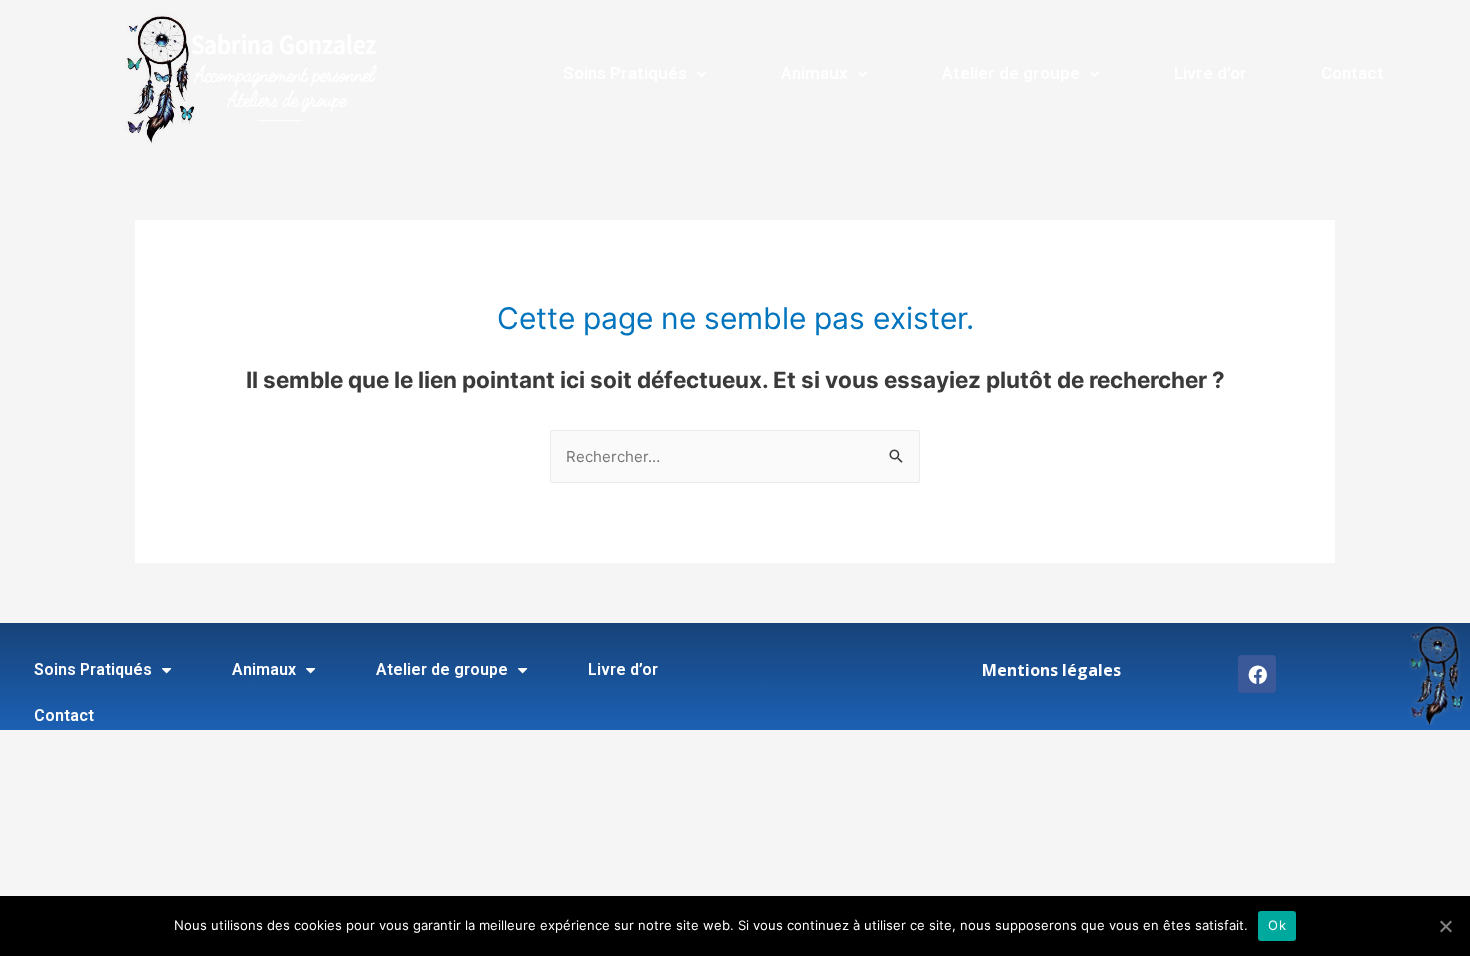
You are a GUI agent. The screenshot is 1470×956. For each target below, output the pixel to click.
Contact (1352, 73)
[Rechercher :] (735, 456)
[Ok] (1445, 926)
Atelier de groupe (1011, 73)
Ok (1277, 925)
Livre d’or (1210, 73)
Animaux (814, 73)
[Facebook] (1257, 674)
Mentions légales (1051, 670)
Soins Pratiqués (625, 73)
